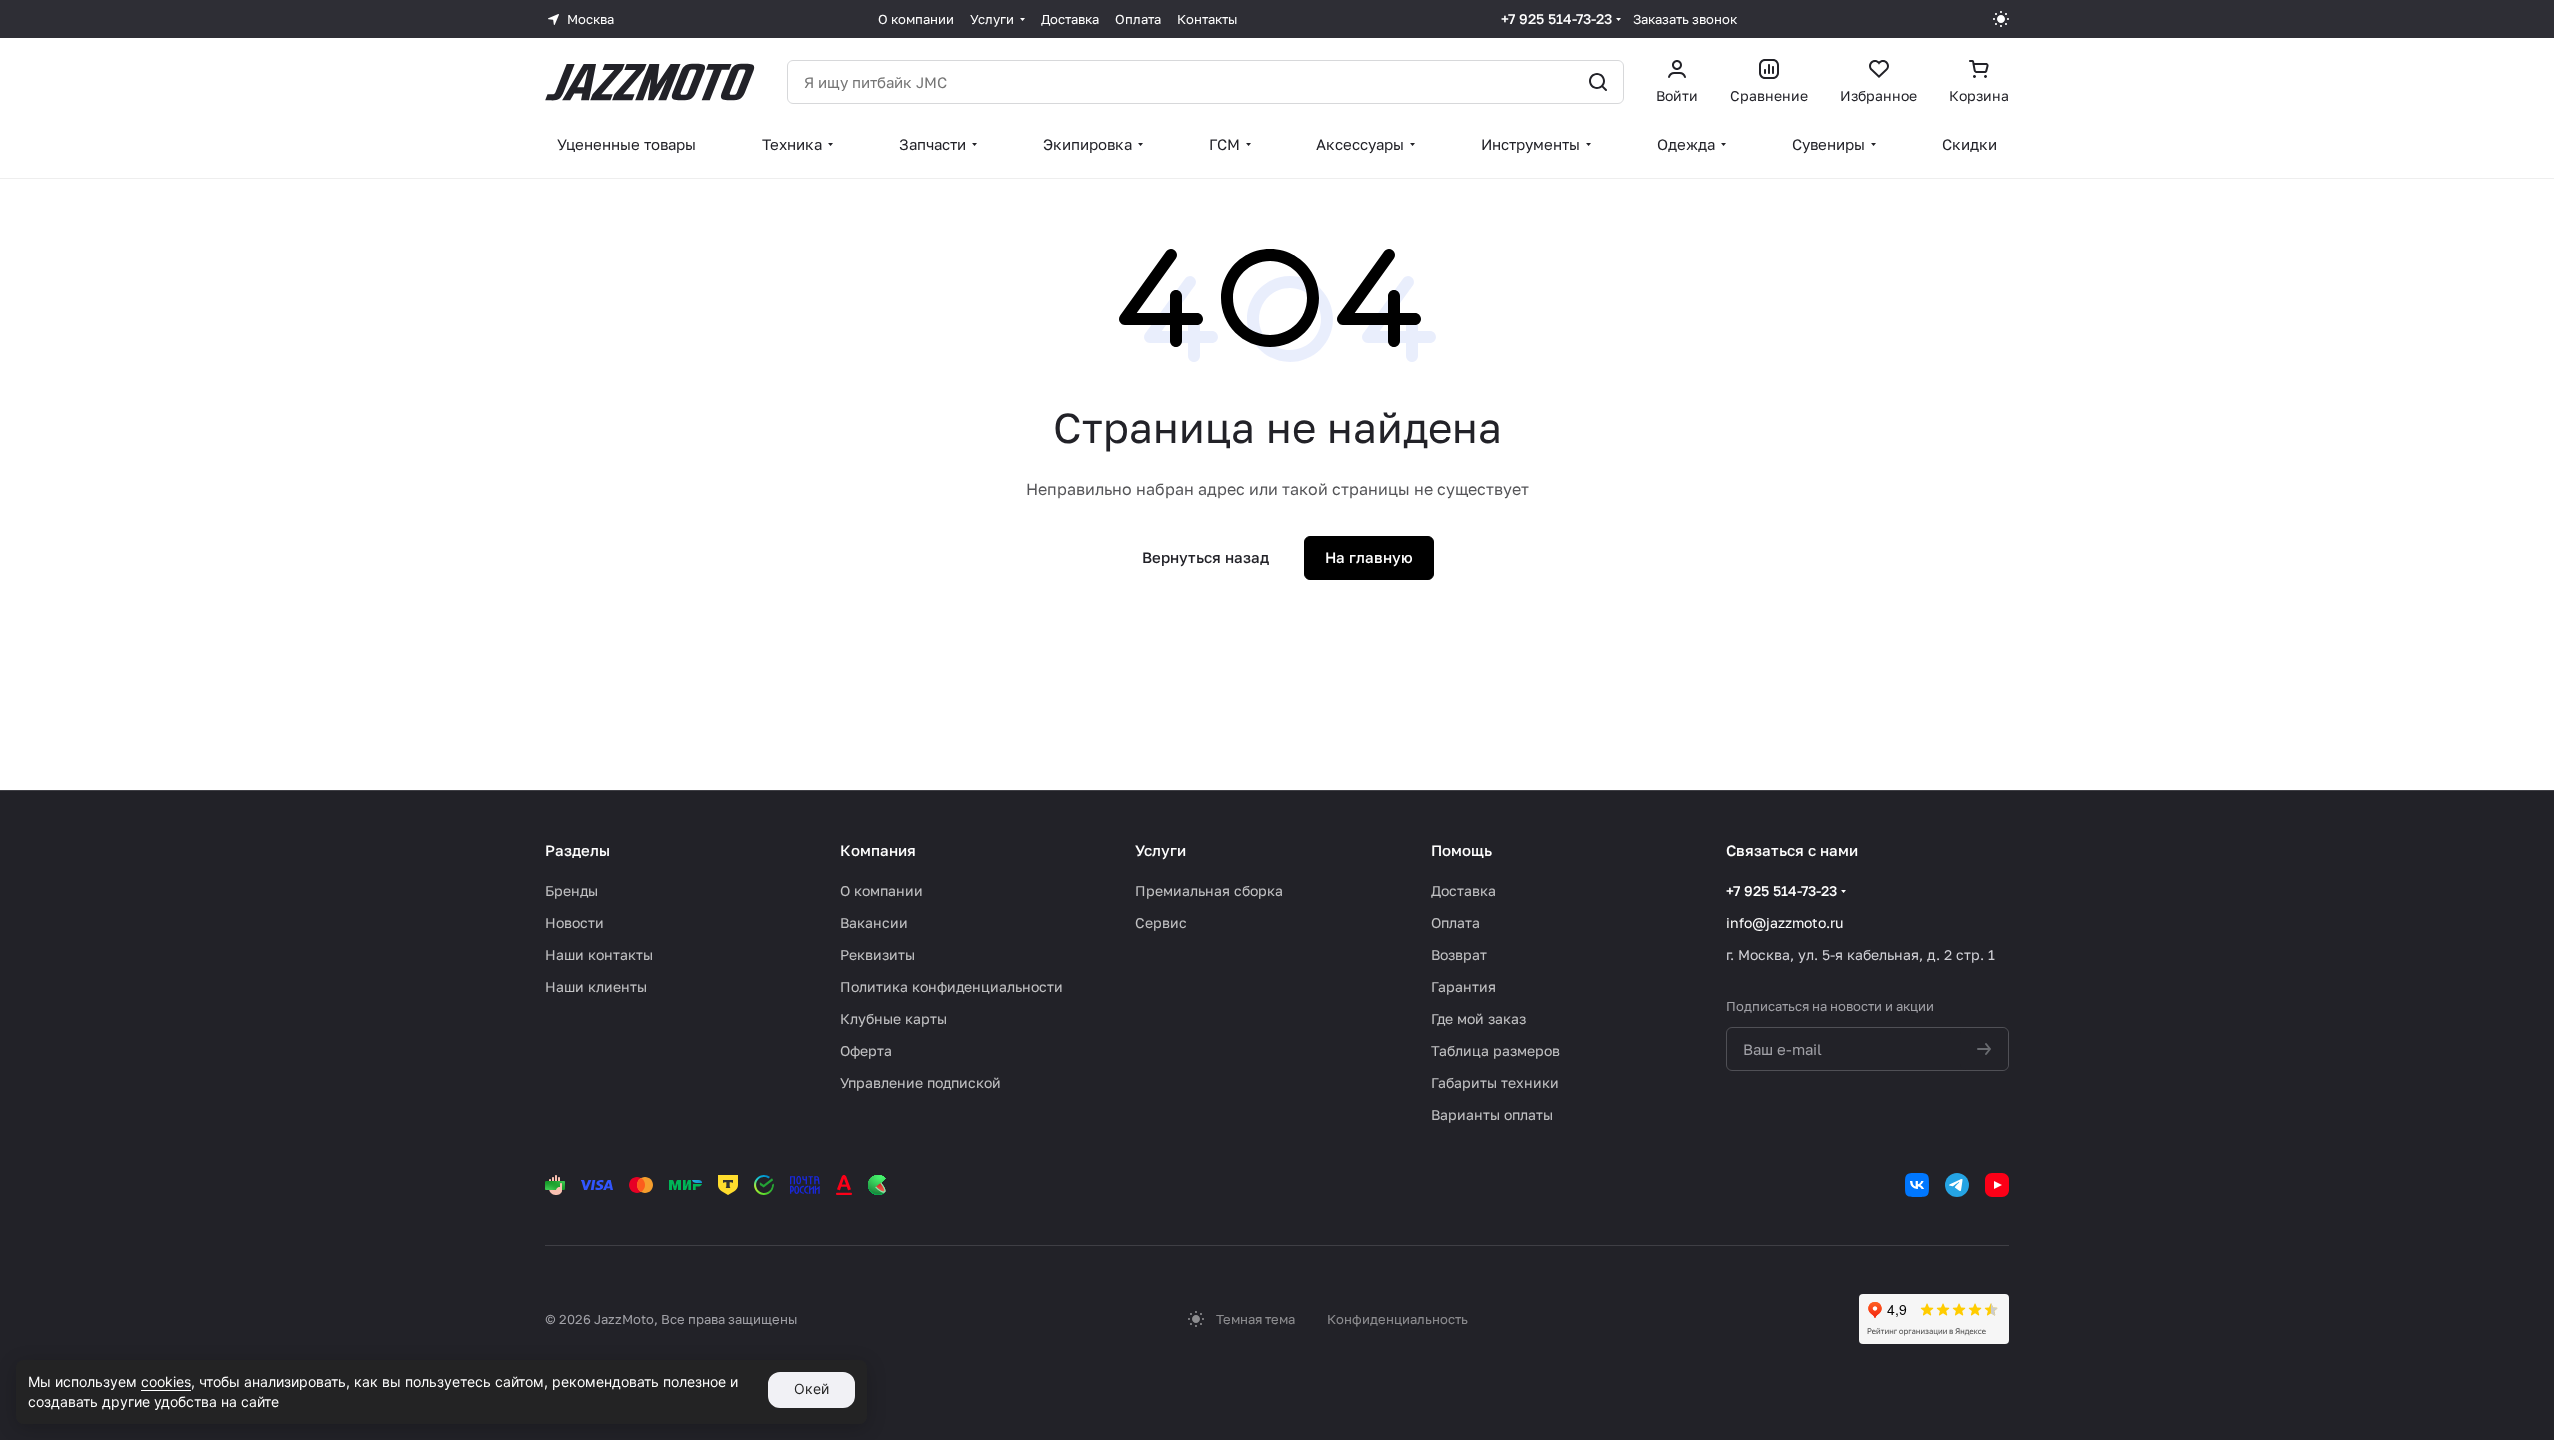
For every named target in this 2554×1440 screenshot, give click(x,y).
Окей (811, 1388)
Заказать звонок (1685, 19)
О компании (881, 890)
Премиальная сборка (1209, 890)
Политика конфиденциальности (951, 986)
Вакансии (874, 922)
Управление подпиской (920, 1082)
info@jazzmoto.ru (1784, 922)
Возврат (1459, 954)
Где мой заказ (1478, 1018)
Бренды (571, 890)
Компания (878, 850)
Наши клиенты (596, 986)
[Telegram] (1957, 1185)
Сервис (1161, 922)
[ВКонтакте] (1917, 1185)
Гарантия (1463, 986)
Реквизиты (877, 954)
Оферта (866, 1050)
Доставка (1463, 890)
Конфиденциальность (1397, 1319)
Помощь (1461, 850)
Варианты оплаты (1492, 1114)
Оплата (1455, 922)
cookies (166, 1381)
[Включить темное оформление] (2001, 19)
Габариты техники (1495, 1082)
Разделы (577, 850)
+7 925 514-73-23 (1556, 18)
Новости (574, 922)
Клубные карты (893, 1018)
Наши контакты (599, 954)
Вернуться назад (1205, 557)
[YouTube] (1997, 1185)
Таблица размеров (1495, 1050)
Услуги (1160, 850)
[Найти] (1598, 82)
